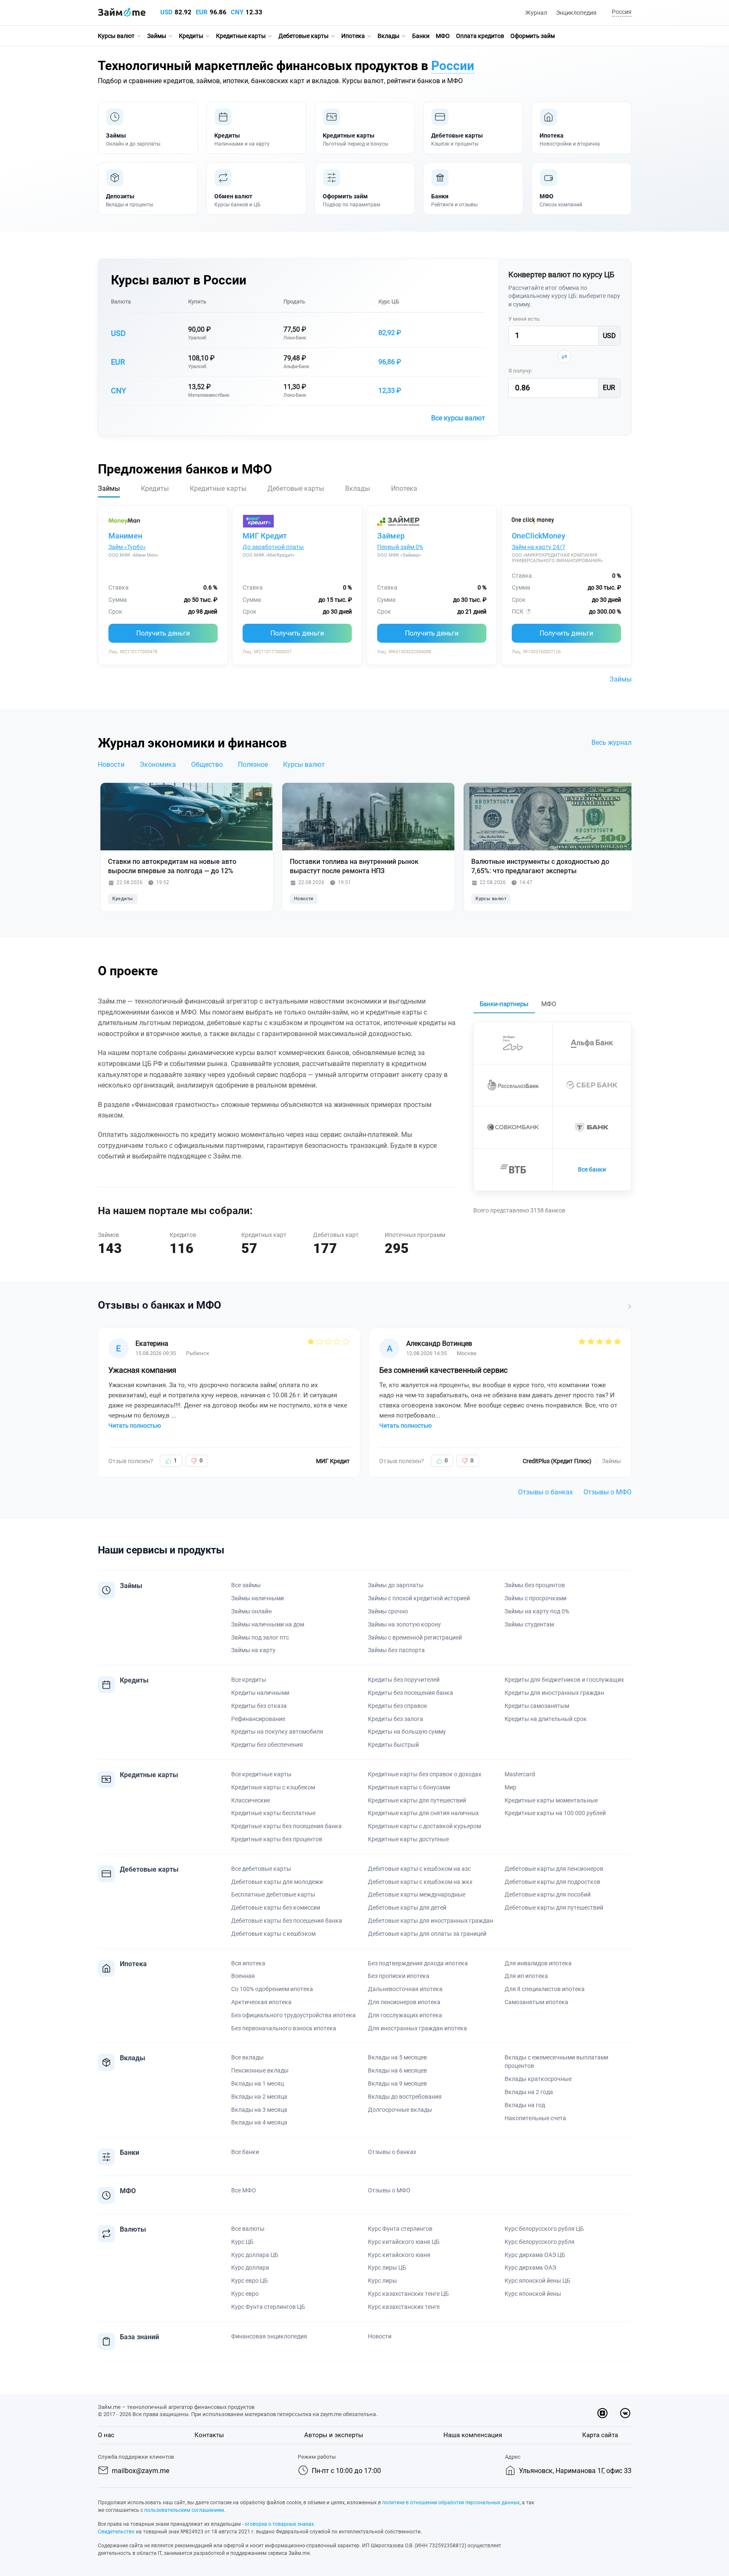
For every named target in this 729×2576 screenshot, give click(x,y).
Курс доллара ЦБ (255, 2255)
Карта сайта (600, 2435)
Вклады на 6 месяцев (397, 2070)
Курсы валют (116, 36)
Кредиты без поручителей (404, 1680)
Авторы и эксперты (334, 2435)
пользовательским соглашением (184, 2510)
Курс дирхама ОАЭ (530, 2268)
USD (166, 12)
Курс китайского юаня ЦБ (404, 2242)
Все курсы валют (458, 418)
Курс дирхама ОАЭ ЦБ (535, 2255)
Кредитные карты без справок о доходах (425, 1774)
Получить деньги (163, 633)
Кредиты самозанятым (537, 1706)
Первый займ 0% (400, 547)
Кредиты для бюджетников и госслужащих (564, 1680)
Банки (421, 36)
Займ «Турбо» (127, 547)
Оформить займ (533, 36)
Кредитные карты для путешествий (417, 1800)
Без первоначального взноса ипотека (284, 2028)
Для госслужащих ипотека (405, 2015)
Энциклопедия (576, 13)
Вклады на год (525, 2105)
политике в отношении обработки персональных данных (451, 2503)
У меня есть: (524, 319)
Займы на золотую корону (404, 1624)
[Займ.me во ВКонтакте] (625, 2413)
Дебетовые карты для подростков (552, 1882)
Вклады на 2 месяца (259, 2097)
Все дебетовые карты (261, 1869)
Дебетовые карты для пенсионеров (554, 1869)
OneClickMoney (539, 536)
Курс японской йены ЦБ (537, 2281)
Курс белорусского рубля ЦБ (544, 2229)
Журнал (536, 13)
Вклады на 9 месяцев (397, 2084)
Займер (391, 536)
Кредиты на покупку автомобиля (277, 1732)
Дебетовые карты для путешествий (554, 1908)
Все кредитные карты (261, 1774)
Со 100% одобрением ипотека (272, 1989)
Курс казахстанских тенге (404, 2307)
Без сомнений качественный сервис (443, 1370)
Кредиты (191, 36)
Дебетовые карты (304, 36)
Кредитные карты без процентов (277, 1839)
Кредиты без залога (396, 1719)
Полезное (253, 764)
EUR (202, 12)
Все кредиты (249, 1680)
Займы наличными (258, 1598)
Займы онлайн (251, 1611)
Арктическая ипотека (261, 2002)
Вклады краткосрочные (538, 2079)
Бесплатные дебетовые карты (273, 1894)
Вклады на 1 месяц (258, 2084)
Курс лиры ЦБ (387, 2268)
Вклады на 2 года (529, 2092)
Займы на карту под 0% (537, 1611)
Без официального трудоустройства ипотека (293, 2015)
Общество (207, 764)
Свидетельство (116, 2532)
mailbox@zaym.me (140, 2471)
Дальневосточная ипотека (405, 1989)
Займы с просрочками (536, 1598)
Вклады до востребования (405, 2097)
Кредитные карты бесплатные (273, 1813)
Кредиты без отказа (259, 1706)
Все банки (592, 1169)
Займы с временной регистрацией (415, 1637)
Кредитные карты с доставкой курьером (424, 1826)
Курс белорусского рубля (540, 2242)
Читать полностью (135, 1426)
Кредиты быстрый (393, 1745)
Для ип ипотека (526, 1976)
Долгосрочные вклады (400, 2110)
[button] (620, 12)
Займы (157, 36)
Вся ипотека (248, 1963)
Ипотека (353, 36)
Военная (243, 1976)
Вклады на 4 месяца (259, 2122)
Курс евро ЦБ (250, 2281)
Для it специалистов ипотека (545, 1989)
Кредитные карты (241, 36)
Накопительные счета (535, 2118)
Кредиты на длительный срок (546, 1719)
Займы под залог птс (260, 1637)
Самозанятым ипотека (536, 2002)
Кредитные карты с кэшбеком (273, 1787)
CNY (237, 12)
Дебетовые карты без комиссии (276, 1908)
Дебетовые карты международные (417, 1894)
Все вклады (247, 2057)
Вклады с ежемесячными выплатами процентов (556, 2062)
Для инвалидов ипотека (538, 1963)
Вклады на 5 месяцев (397, 2057)
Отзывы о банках (545, 1492)
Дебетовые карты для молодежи (277, 1882)
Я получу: (520, 371)
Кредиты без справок (398, 1706)
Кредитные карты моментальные (551, 1800)
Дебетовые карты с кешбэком (273, 1934)
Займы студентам (529, 1624)
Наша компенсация (473, 2435)
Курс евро (245, 2294)
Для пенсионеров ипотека (404, 2002)
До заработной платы (273, 547)
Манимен (125, 536)
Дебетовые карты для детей (407, 1908)
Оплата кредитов (480, 36)
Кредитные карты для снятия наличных (423, 1813)
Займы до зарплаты (396, 1585)
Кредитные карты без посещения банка (286, 1826)
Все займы (246, 1585)
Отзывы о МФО (607, 1492)
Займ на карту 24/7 (539, 547)
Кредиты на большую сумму (407, 1732)
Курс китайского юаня (399, 2255)
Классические (251, 1800)
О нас (106, 2435)
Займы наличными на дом (268, 1624)
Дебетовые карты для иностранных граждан (431, 1921)
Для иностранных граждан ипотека (417, 2028)
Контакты (209, 2435)
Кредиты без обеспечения (267, 1745)
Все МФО (244, 2190)
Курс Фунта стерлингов (400, 2229)
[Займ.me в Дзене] (602, 2413)
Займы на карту (253, 1650)
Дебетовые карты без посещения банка (287, 1921)
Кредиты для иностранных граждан (554, 1693)
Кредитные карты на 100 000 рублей (555, 1813)
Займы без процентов (535, 1585)
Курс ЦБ (389, 302)
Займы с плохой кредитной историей (419, 1598)
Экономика (158, 764)
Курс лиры (382, 2281)
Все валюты (248, 2229)
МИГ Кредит (265, 536)
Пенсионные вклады (260, 2070)
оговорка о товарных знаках (279, 2524)
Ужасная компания (142, 1370)
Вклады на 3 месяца (259, 2110)
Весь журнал (612, 743)
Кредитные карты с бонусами (409, 1787)
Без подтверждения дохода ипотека (418, 1963)
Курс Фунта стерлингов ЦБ (268, 2307)
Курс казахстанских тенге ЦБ (408, 2294)
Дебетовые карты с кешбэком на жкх (420, 1882)
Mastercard (520, 1774)
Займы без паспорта (396, 1650)
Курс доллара (250, 2268)
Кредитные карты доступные (408, 1839)
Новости (111, 764)
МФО (443, 36)
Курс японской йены (533, 2294)
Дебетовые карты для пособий (548, 1894)
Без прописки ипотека (399, 1976)
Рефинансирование (258, 1719)
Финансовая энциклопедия (269, 2336)
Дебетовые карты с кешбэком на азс (419, 1869)
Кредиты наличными (260, 1693)
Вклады (389, 36)
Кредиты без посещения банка (410, 1693)
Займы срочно (388, 1611)
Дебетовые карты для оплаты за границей (427, 1934)
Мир (510, 1787)
